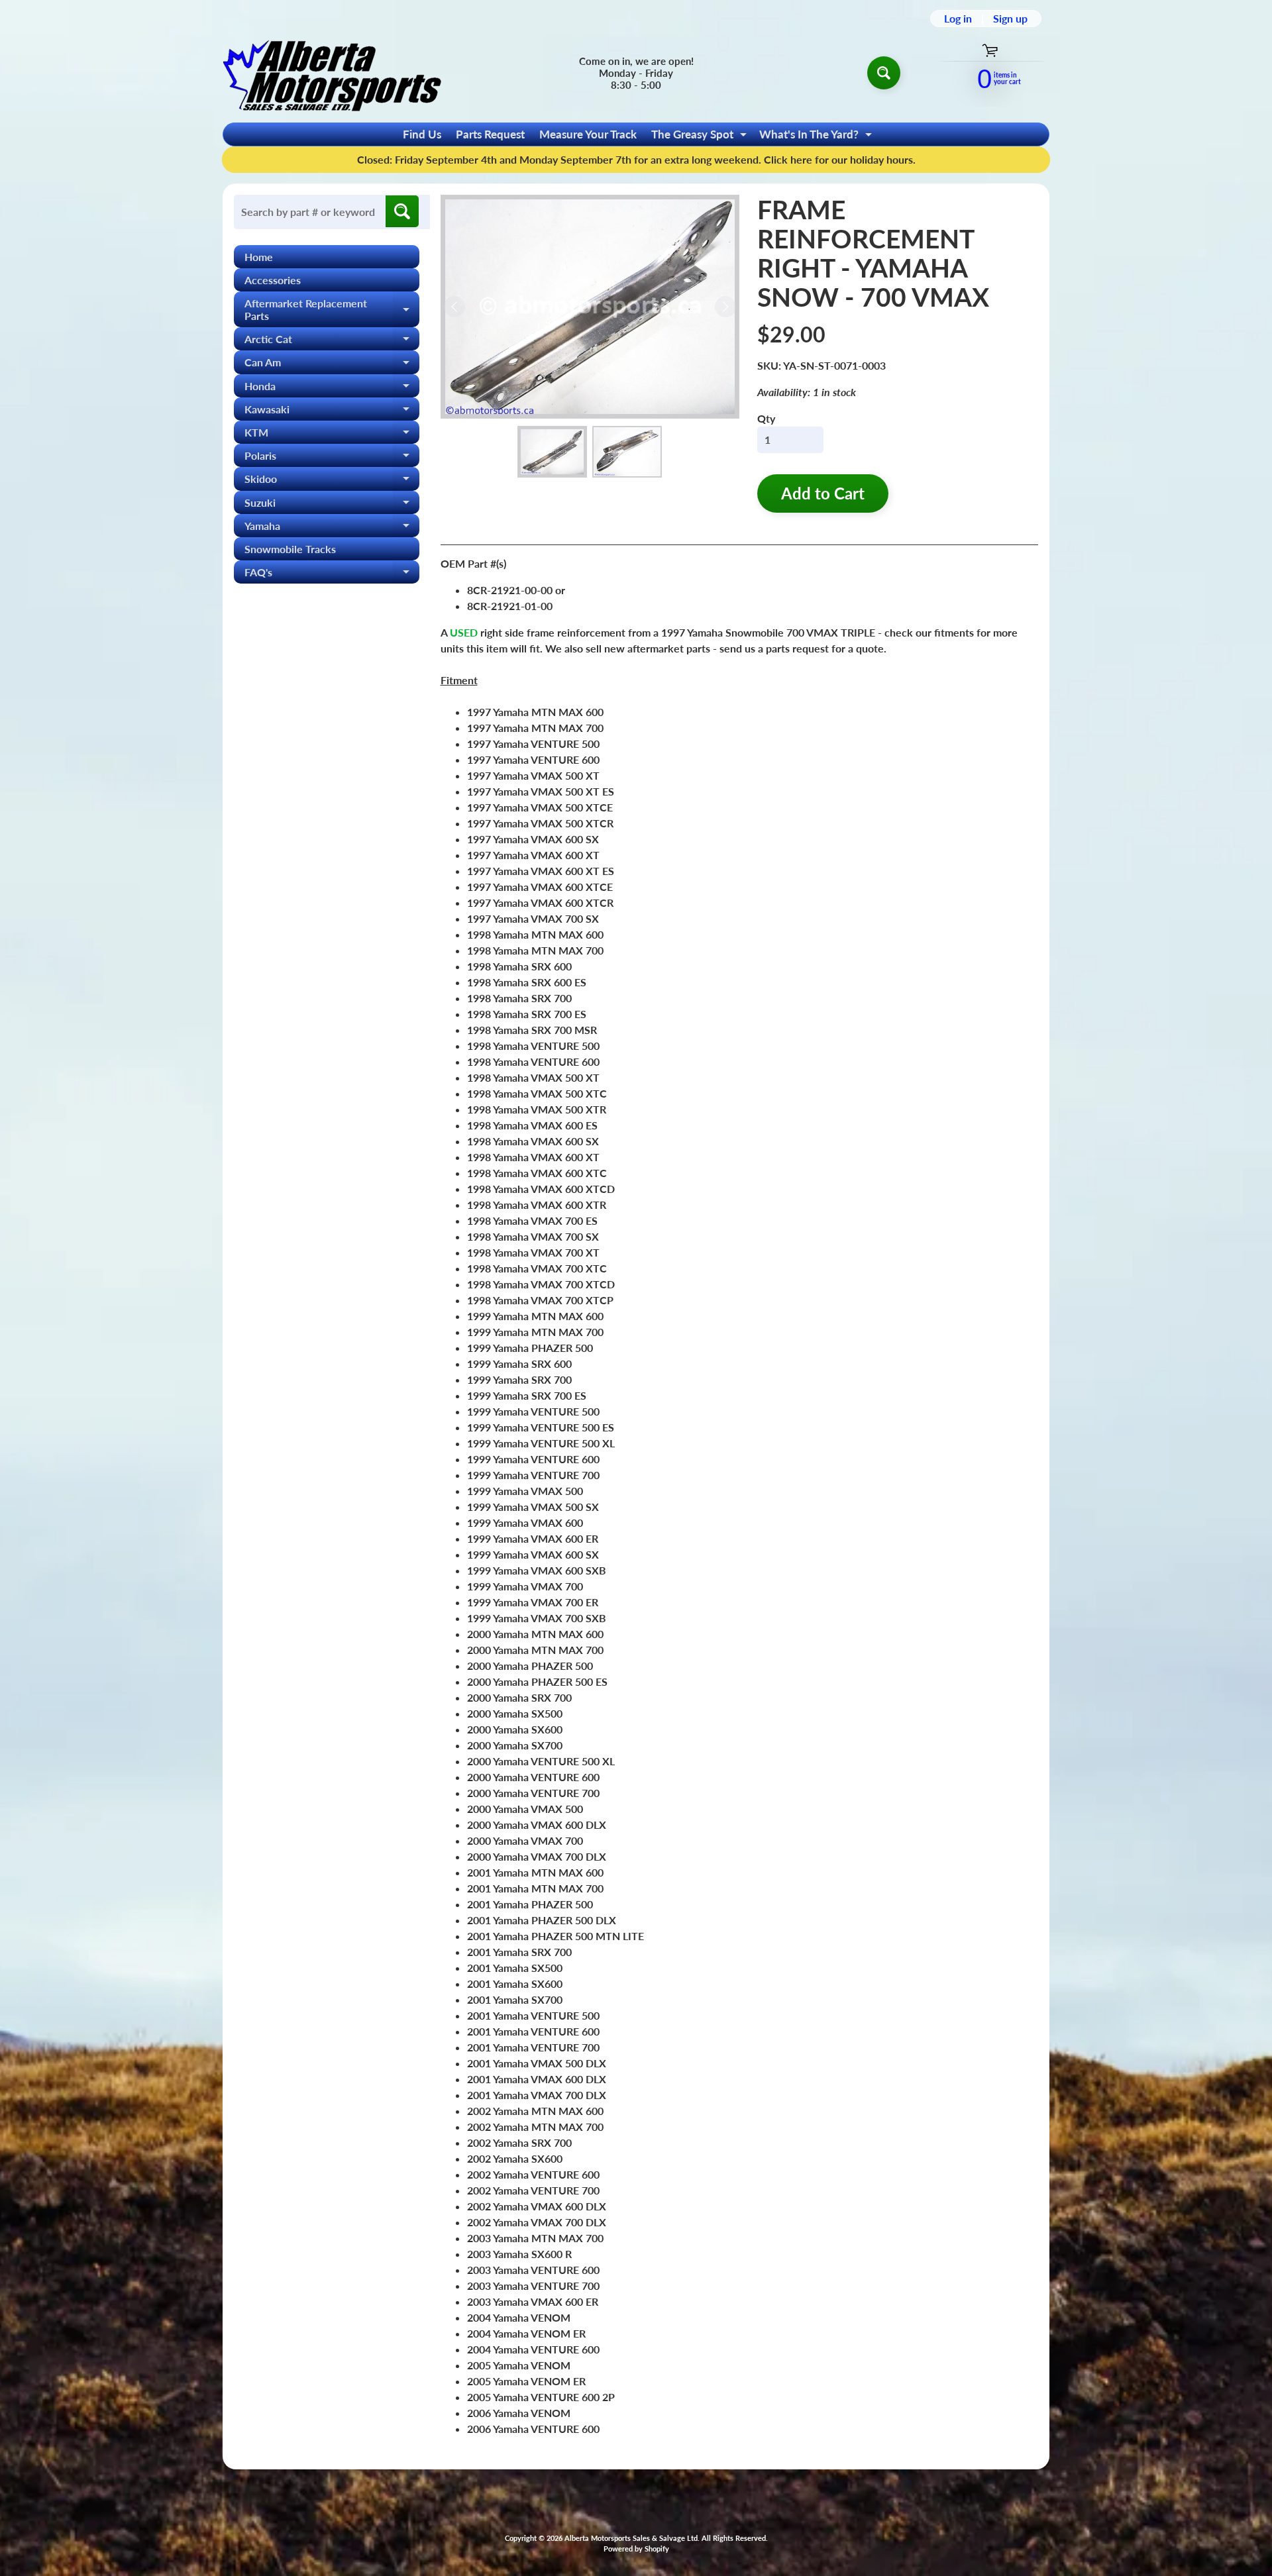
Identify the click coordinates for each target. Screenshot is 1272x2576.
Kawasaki (332, 412)
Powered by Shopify (636, 2549)
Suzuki (332, 505)
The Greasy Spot (701, 136)
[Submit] (402, 211)
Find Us (422, 134)
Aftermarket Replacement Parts (332, 310)
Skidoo (332, 481)
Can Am (332, 365)
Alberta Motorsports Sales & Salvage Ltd (631, 2538)
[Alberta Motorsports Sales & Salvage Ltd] (332, 73)
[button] (552, 452)
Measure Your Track (588, 134)
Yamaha (332, 528)
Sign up (1010, 19)
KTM (332, 435)
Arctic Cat (332, 341)
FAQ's (332, 575)
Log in (958, 19)
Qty (766, 418)
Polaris (332, 458)
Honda (332, 388)
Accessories (273, 280)
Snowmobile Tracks (290, 549)
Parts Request (490, 134)
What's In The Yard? (817, 136)
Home (259, 257)
